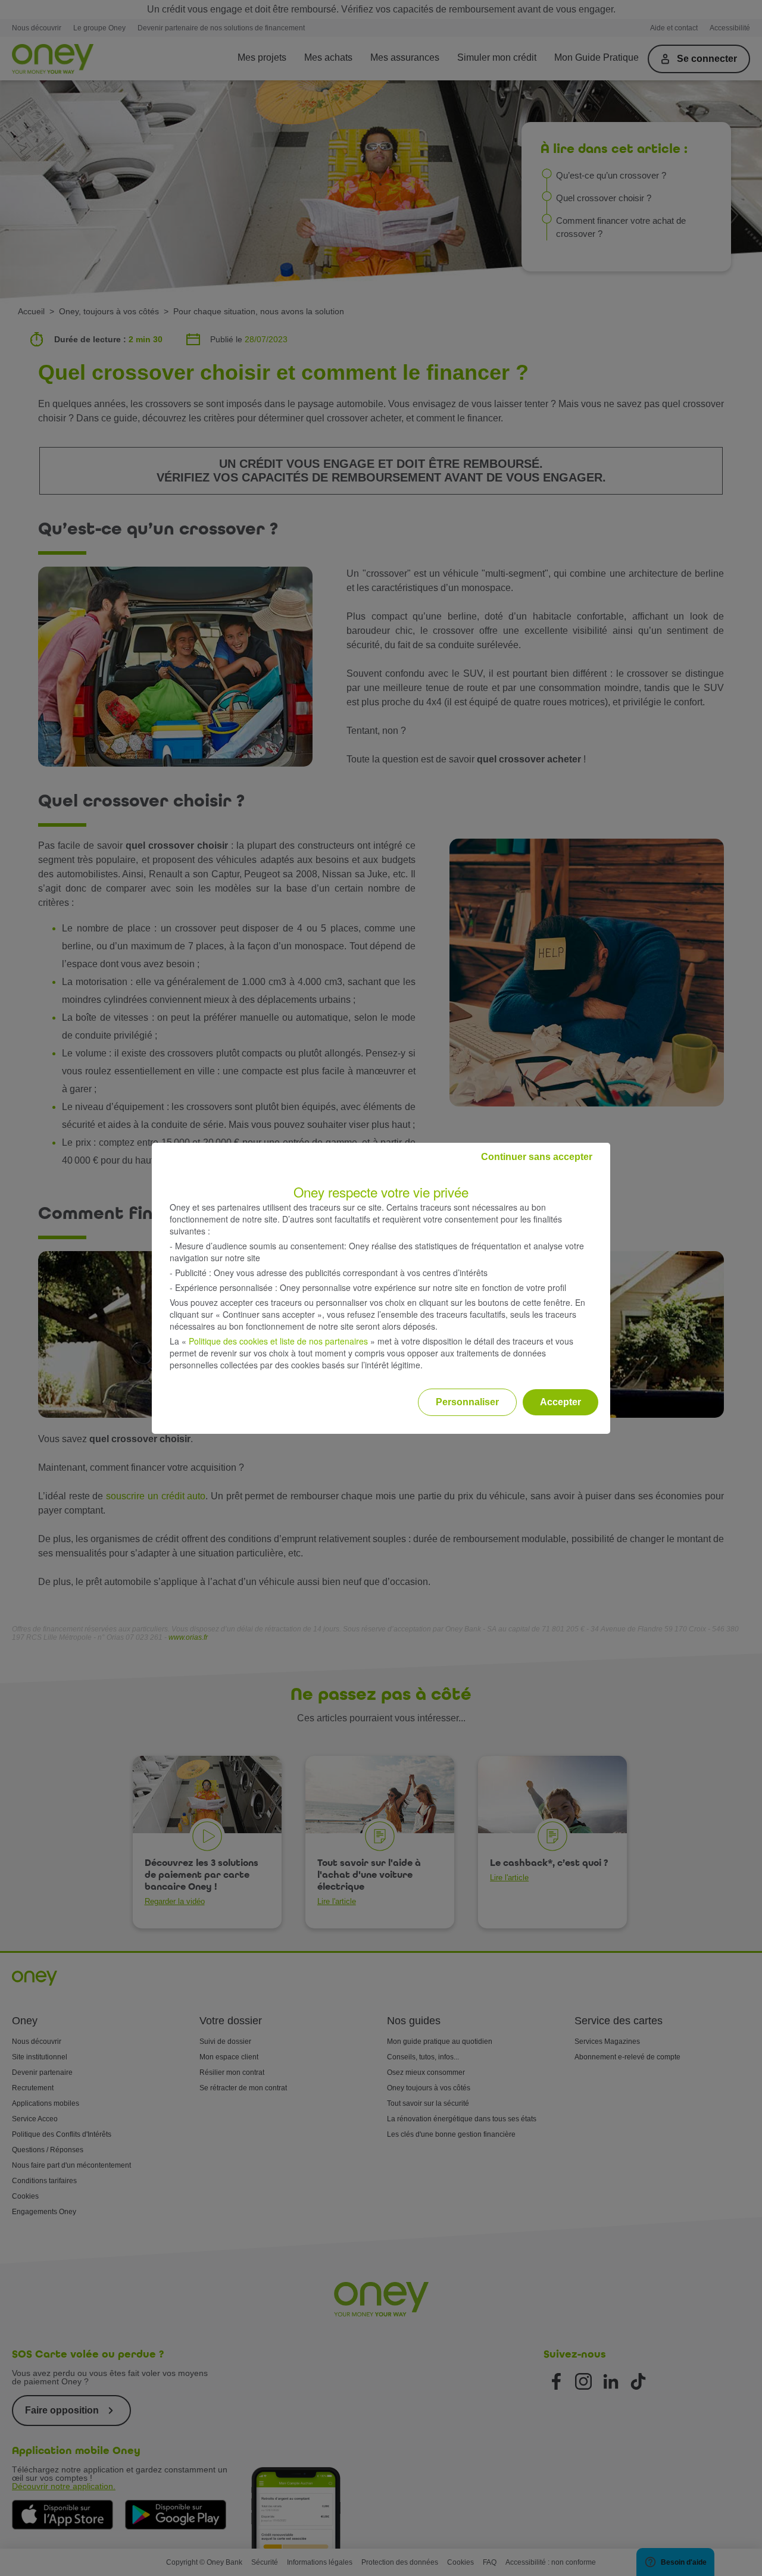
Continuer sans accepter (537, 1157)
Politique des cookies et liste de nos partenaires (278, 1341)
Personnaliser (467, 1402)
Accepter (560, 1402)
